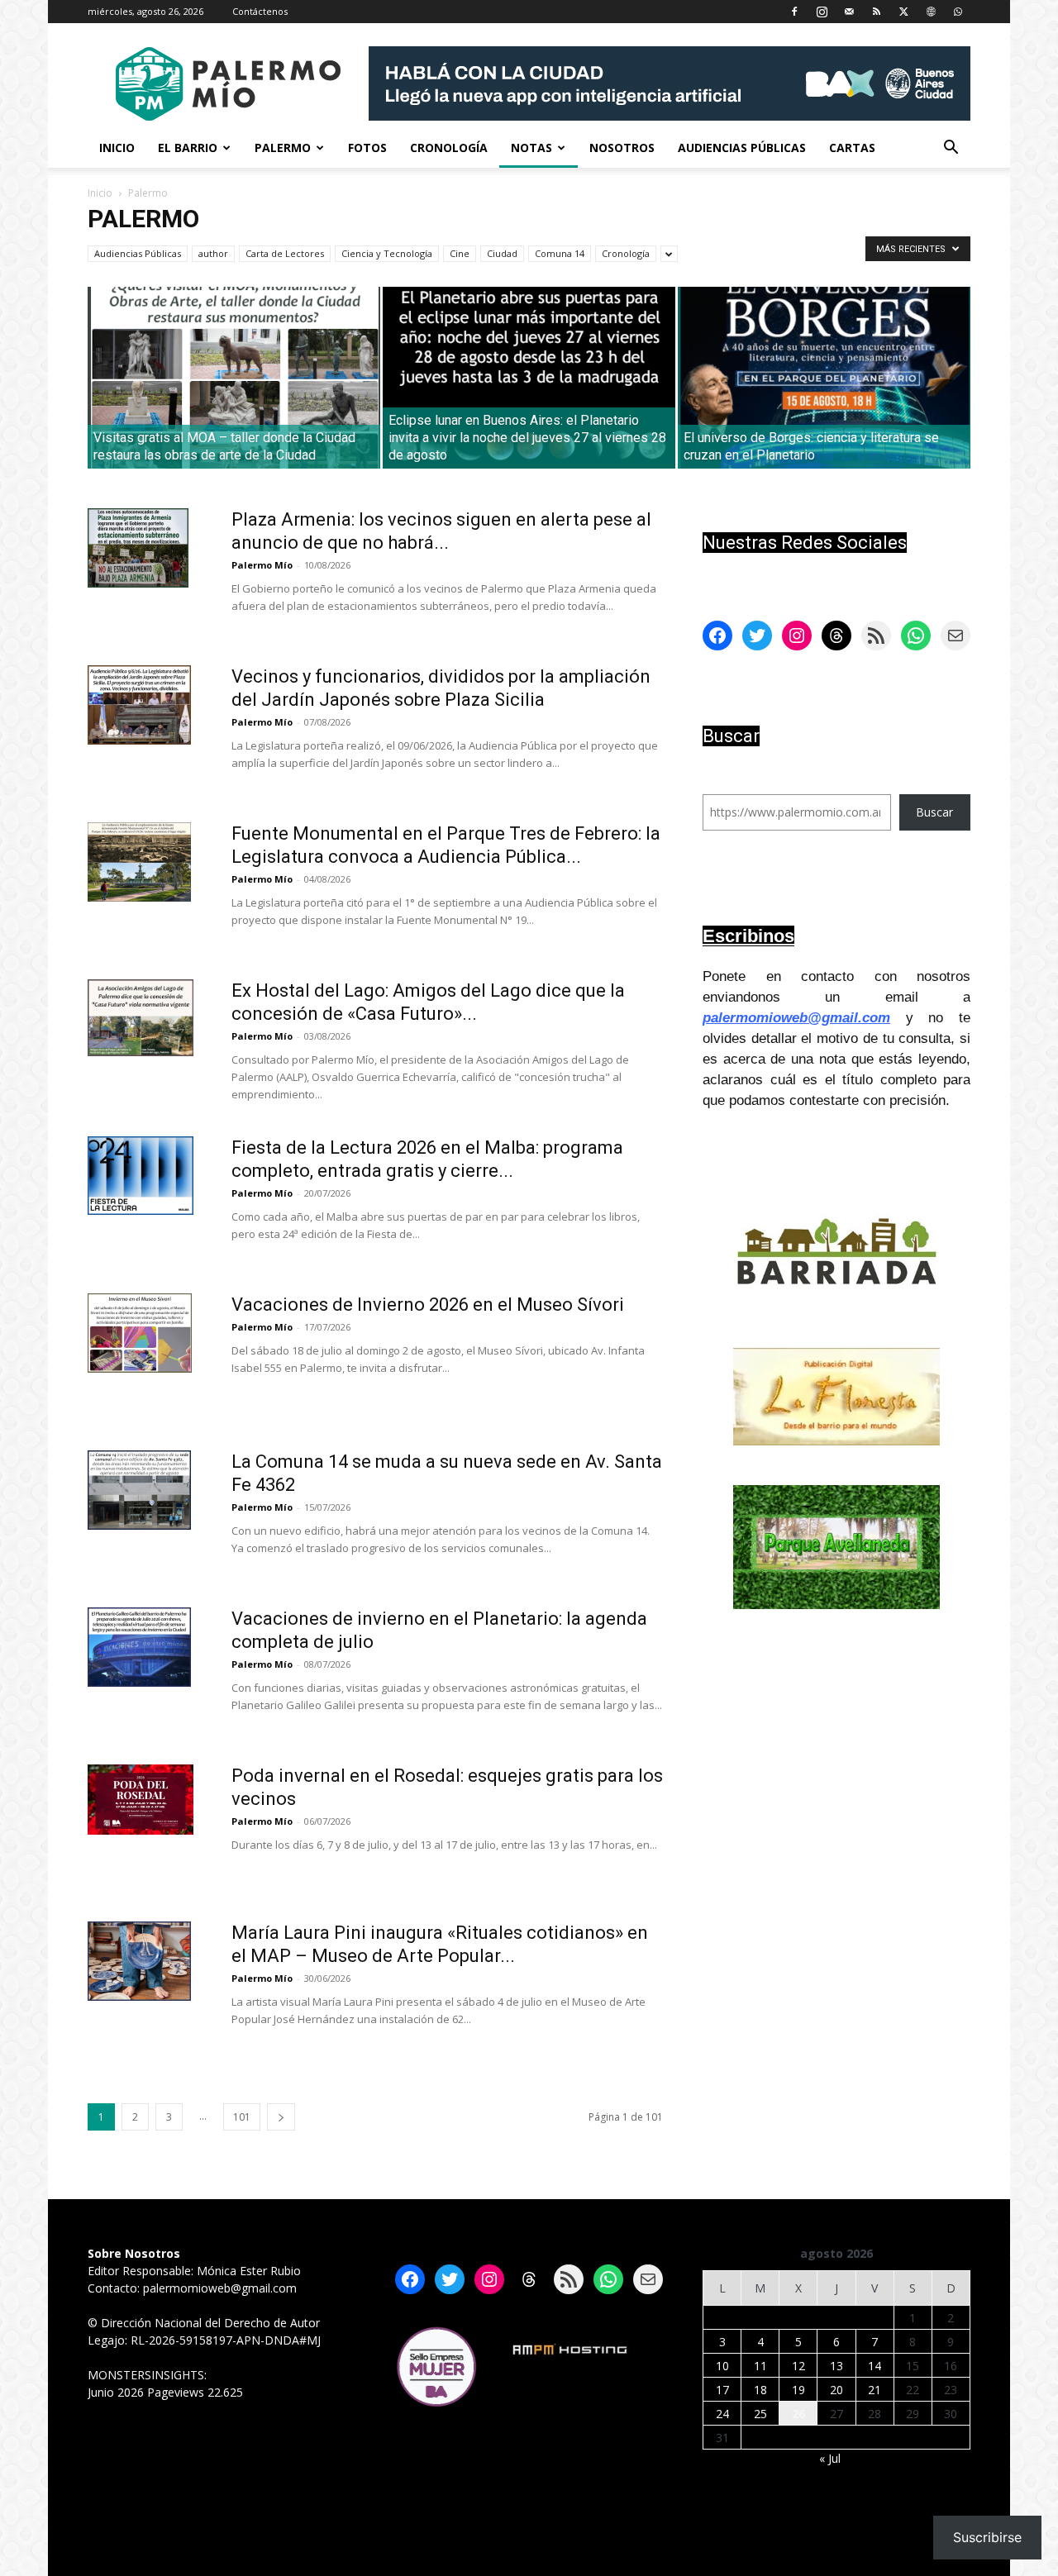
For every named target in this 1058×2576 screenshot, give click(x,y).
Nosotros (622, 148)
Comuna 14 (560, 253)
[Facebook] (794, 12)
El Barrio (188, 148)
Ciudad (502, 253)
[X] (903, 12)
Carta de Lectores (285, 253)
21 (875, 2390)
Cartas (852, 148)
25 (760, 2414)
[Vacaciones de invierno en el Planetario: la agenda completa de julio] (139, 1647)
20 (836, 2390)
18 (760, 2390)
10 (722, 2366)
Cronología (449, 148)
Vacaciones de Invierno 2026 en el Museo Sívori (428, 1305)
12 (798, 2366)
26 (798, 2414)
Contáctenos (260, 11)
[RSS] (876, 12)
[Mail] (849, 12)
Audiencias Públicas (742, 148)
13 (836, 2366)
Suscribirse (987, 2537)
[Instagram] (822, 12)
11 (760, 2366)
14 (875, 2366)
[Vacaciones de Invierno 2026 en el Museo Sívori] (140, 1333)
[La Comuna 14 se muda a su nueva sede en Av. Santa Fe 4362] (139, 1490)
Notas (531, 148)
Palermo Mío (262, 565)
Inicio (117, 148)
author (213, 253)
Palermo (283, 148)
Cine (460, 253)
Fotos (367, 148)
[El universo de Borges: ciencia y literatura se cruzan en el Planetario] (824, 378)
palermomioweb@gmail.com (796, 1018)
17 (722, 2390)
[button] (951, 149)
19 (798, 2390)
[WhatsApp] (958, 12)
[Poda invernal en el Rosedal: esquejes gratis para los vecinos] (141, 1800)
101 (242, 2117)
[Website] (931, 12)
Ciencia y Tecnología (387, 253)
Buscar (934, 812)
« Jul (830, 2458)
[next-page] (281, 2117)
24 (722, 2414)
